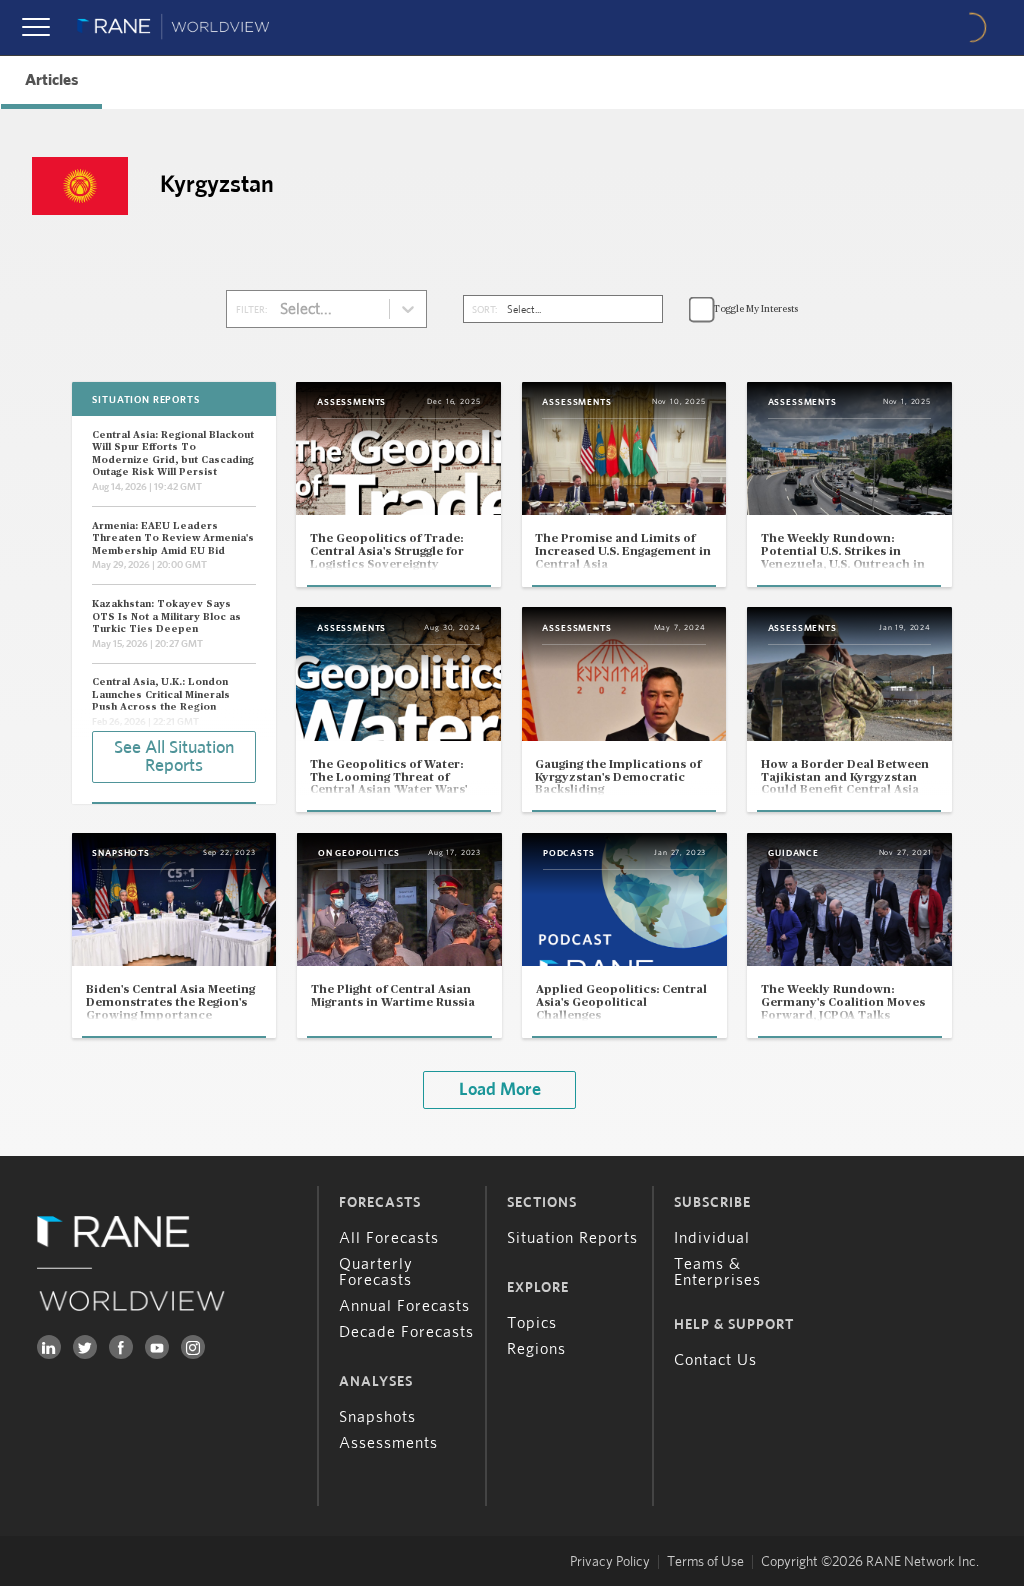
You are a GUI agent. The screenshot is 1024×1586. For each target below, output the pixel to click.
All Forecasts (389, 1238)
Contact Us (715, 1360)
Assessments (388, 1443)
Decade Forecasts (406, 1332)
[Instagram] (193, 1347)
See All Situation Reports (174, 757)
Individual (712, 1238)
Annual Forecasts (404, 1306)
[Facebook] (121, 1347)
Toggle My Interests (755, 309)
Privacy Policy (610, 1562)
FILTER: (251, 310)
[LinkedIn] (49, 1347)
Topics (532, 1323)
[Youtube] (157, 1347)
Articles (51, 80)
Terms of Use (705, 1562)
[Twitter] (85, 1347)
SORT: (484, 310)
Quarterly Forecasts (376, 1272)
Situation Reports (572, 1238)
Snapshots (377, 1417)
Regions (536, 1349)
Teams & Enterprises (717, 1272)
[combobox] (281, 309)
